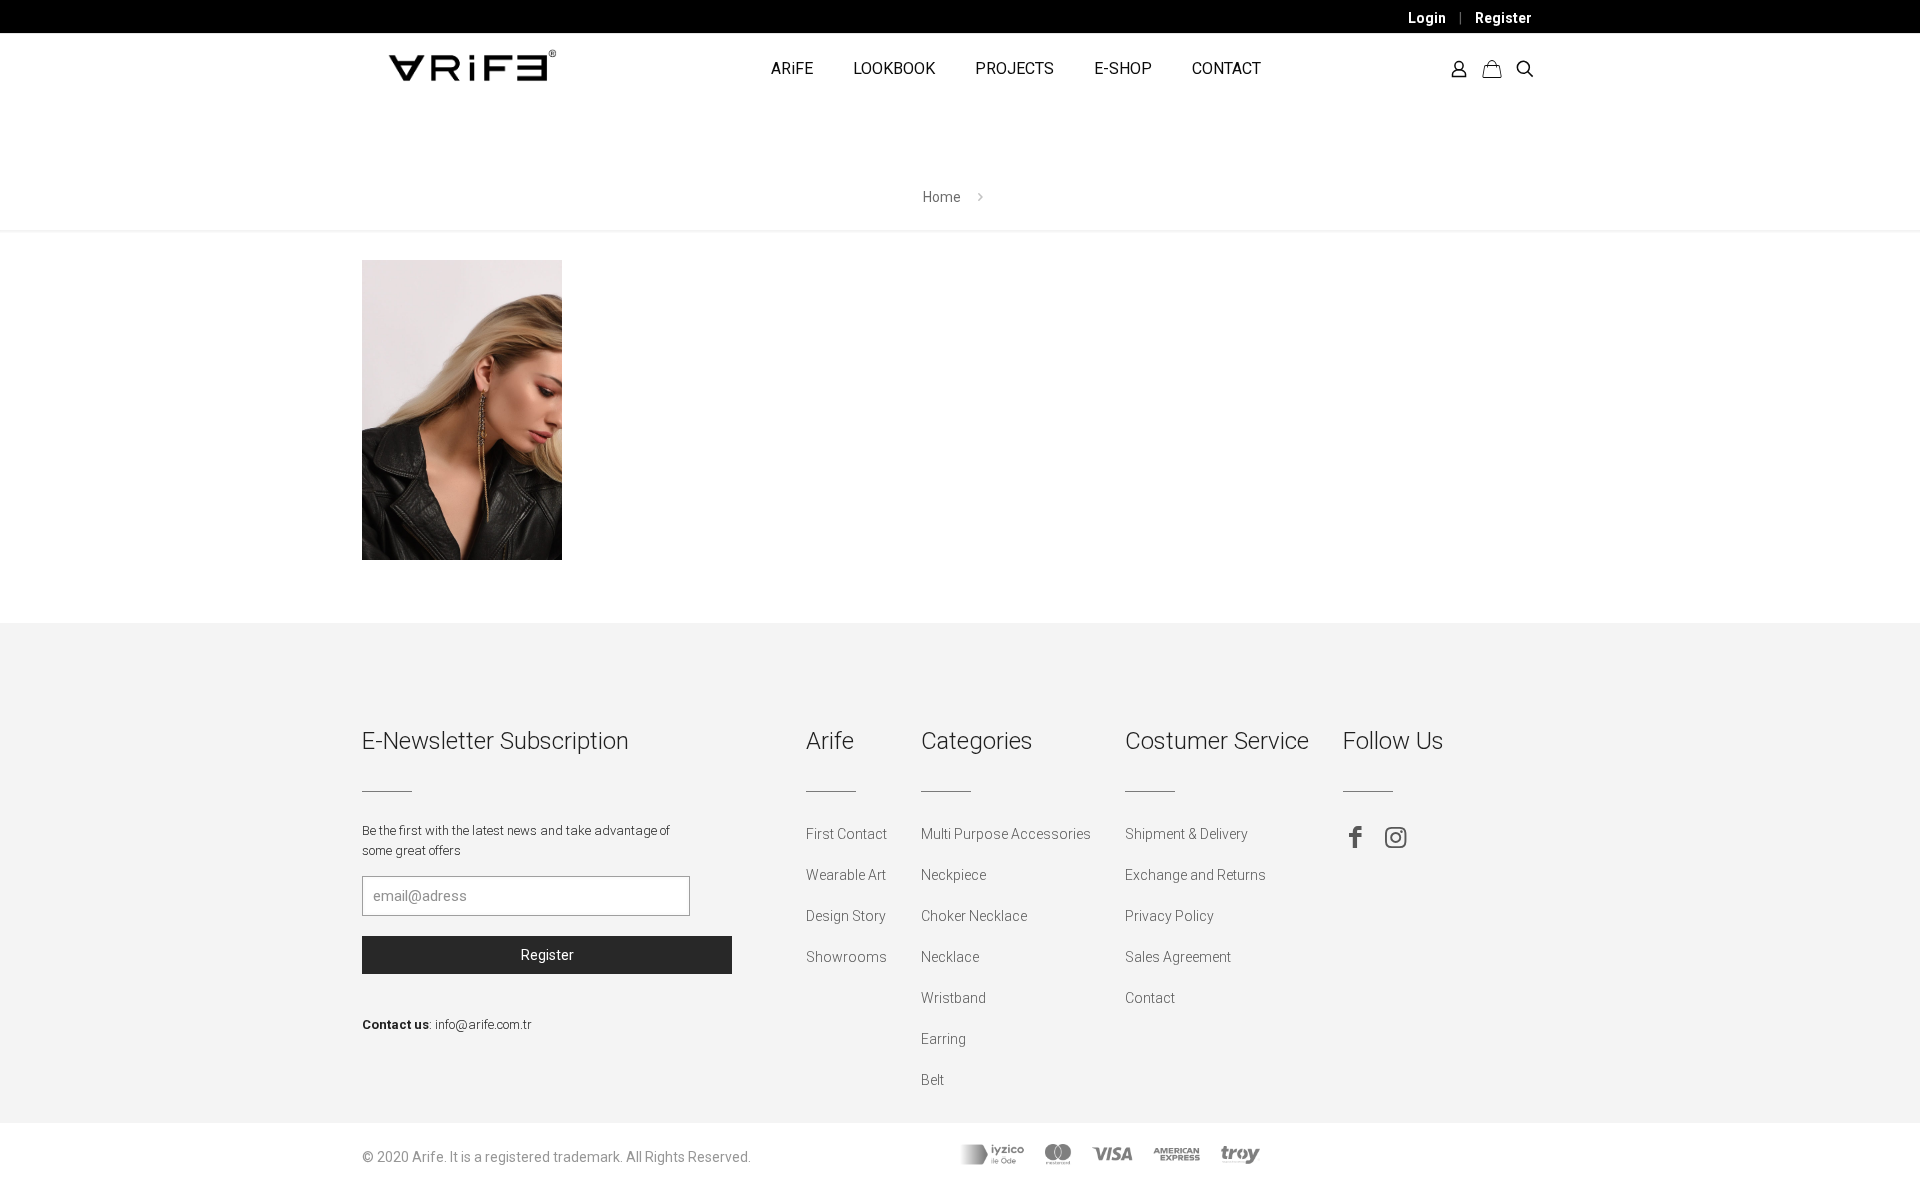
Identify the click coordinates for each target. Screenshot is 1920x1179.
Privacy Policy (1169, 916)
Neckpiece (953, 875)
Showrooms (846, 957)
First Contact (846, 834)
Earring (943, 1039)
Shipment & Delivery (1186, 834)
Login (1427, 18)
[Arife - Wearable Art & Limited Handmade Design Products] (472, 64)
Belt (932, 1080)
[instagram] (1395, 837)
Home (942, 197)
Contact (1150, 998)
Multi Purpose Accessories (1006, 834)
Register (1503, 18)
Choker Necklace (974, 916)
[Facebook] (1355, 837)
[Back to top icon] (1824, 1138)
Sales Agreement (1178, 957)
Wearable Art (846, 875)
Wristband (953, 998)
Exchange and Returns (1195, 875)
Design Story (846, 916)
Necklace (950, 957)
